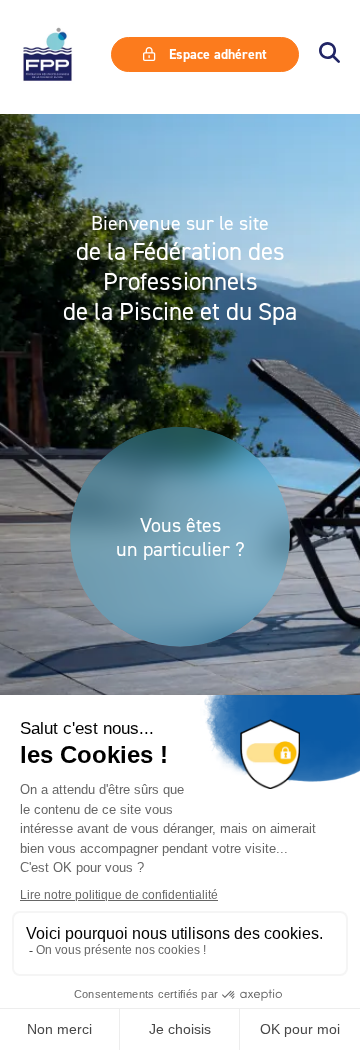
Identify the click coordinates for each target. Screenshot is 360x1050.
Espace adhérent (216, 54)
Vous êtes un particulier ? (180, 537)
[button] (329, 54)
